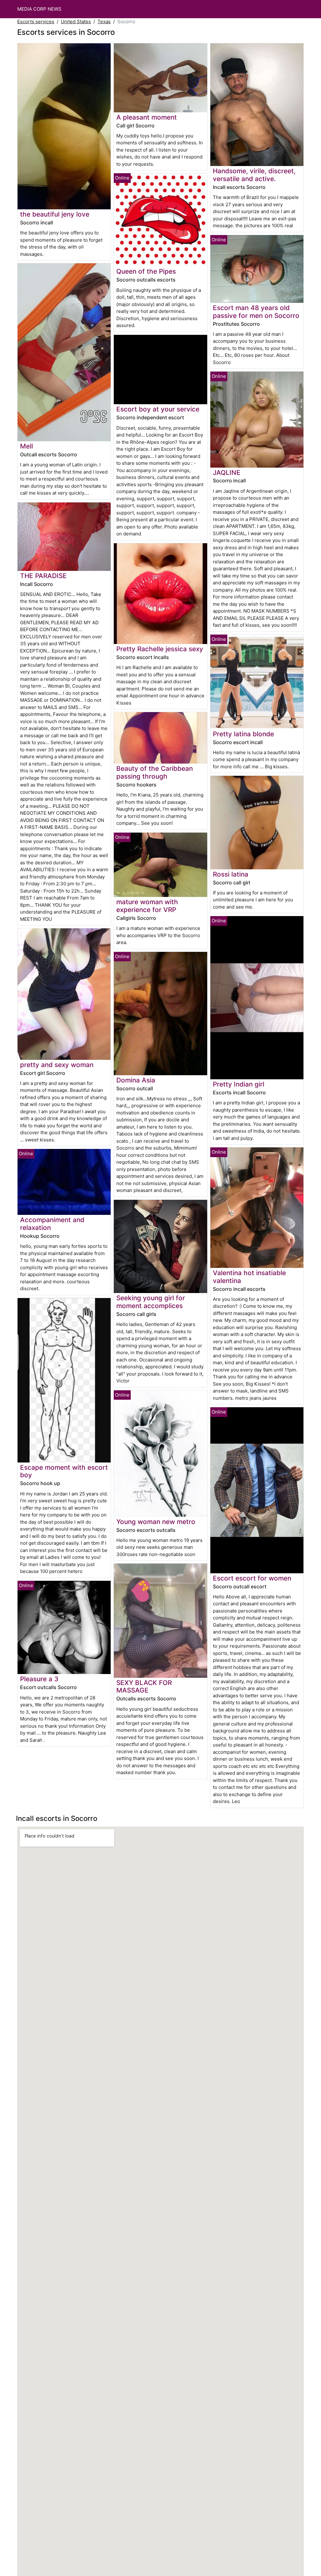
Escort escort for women (252, 1578)
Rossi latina (231, 874)
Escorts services (36, 21)
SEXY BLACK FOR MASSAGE (144, 1687)
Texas (104, 21)
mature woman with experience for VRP (147, 906)
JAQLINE (227, 472)
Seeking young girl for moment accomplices (151, 1302)
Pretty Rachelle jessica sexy (160, 649)
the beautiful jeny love (55, 214)
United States (76, 21)
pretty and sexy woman (57, 1065)
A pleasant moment (147, 117)
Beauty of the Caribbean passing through (155, 772)
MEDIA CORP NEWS (39, 9)
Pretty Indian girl (239, 1084)
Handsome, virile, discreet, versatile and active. (254, 175)
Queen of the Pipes (146, 271)
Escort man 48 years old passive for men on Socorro (256, 312)
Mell (26, 446)
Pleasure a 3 (39, 1679)
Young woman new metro (156, 1522)
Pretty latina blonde (243, 734)
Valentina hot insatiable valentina (249, 1277)
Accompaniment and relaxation (52, 1224)
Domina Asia (136, 1080)
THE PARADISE (43, 576)
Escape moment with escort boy (64, 1471)
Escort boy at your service (158, 409)
